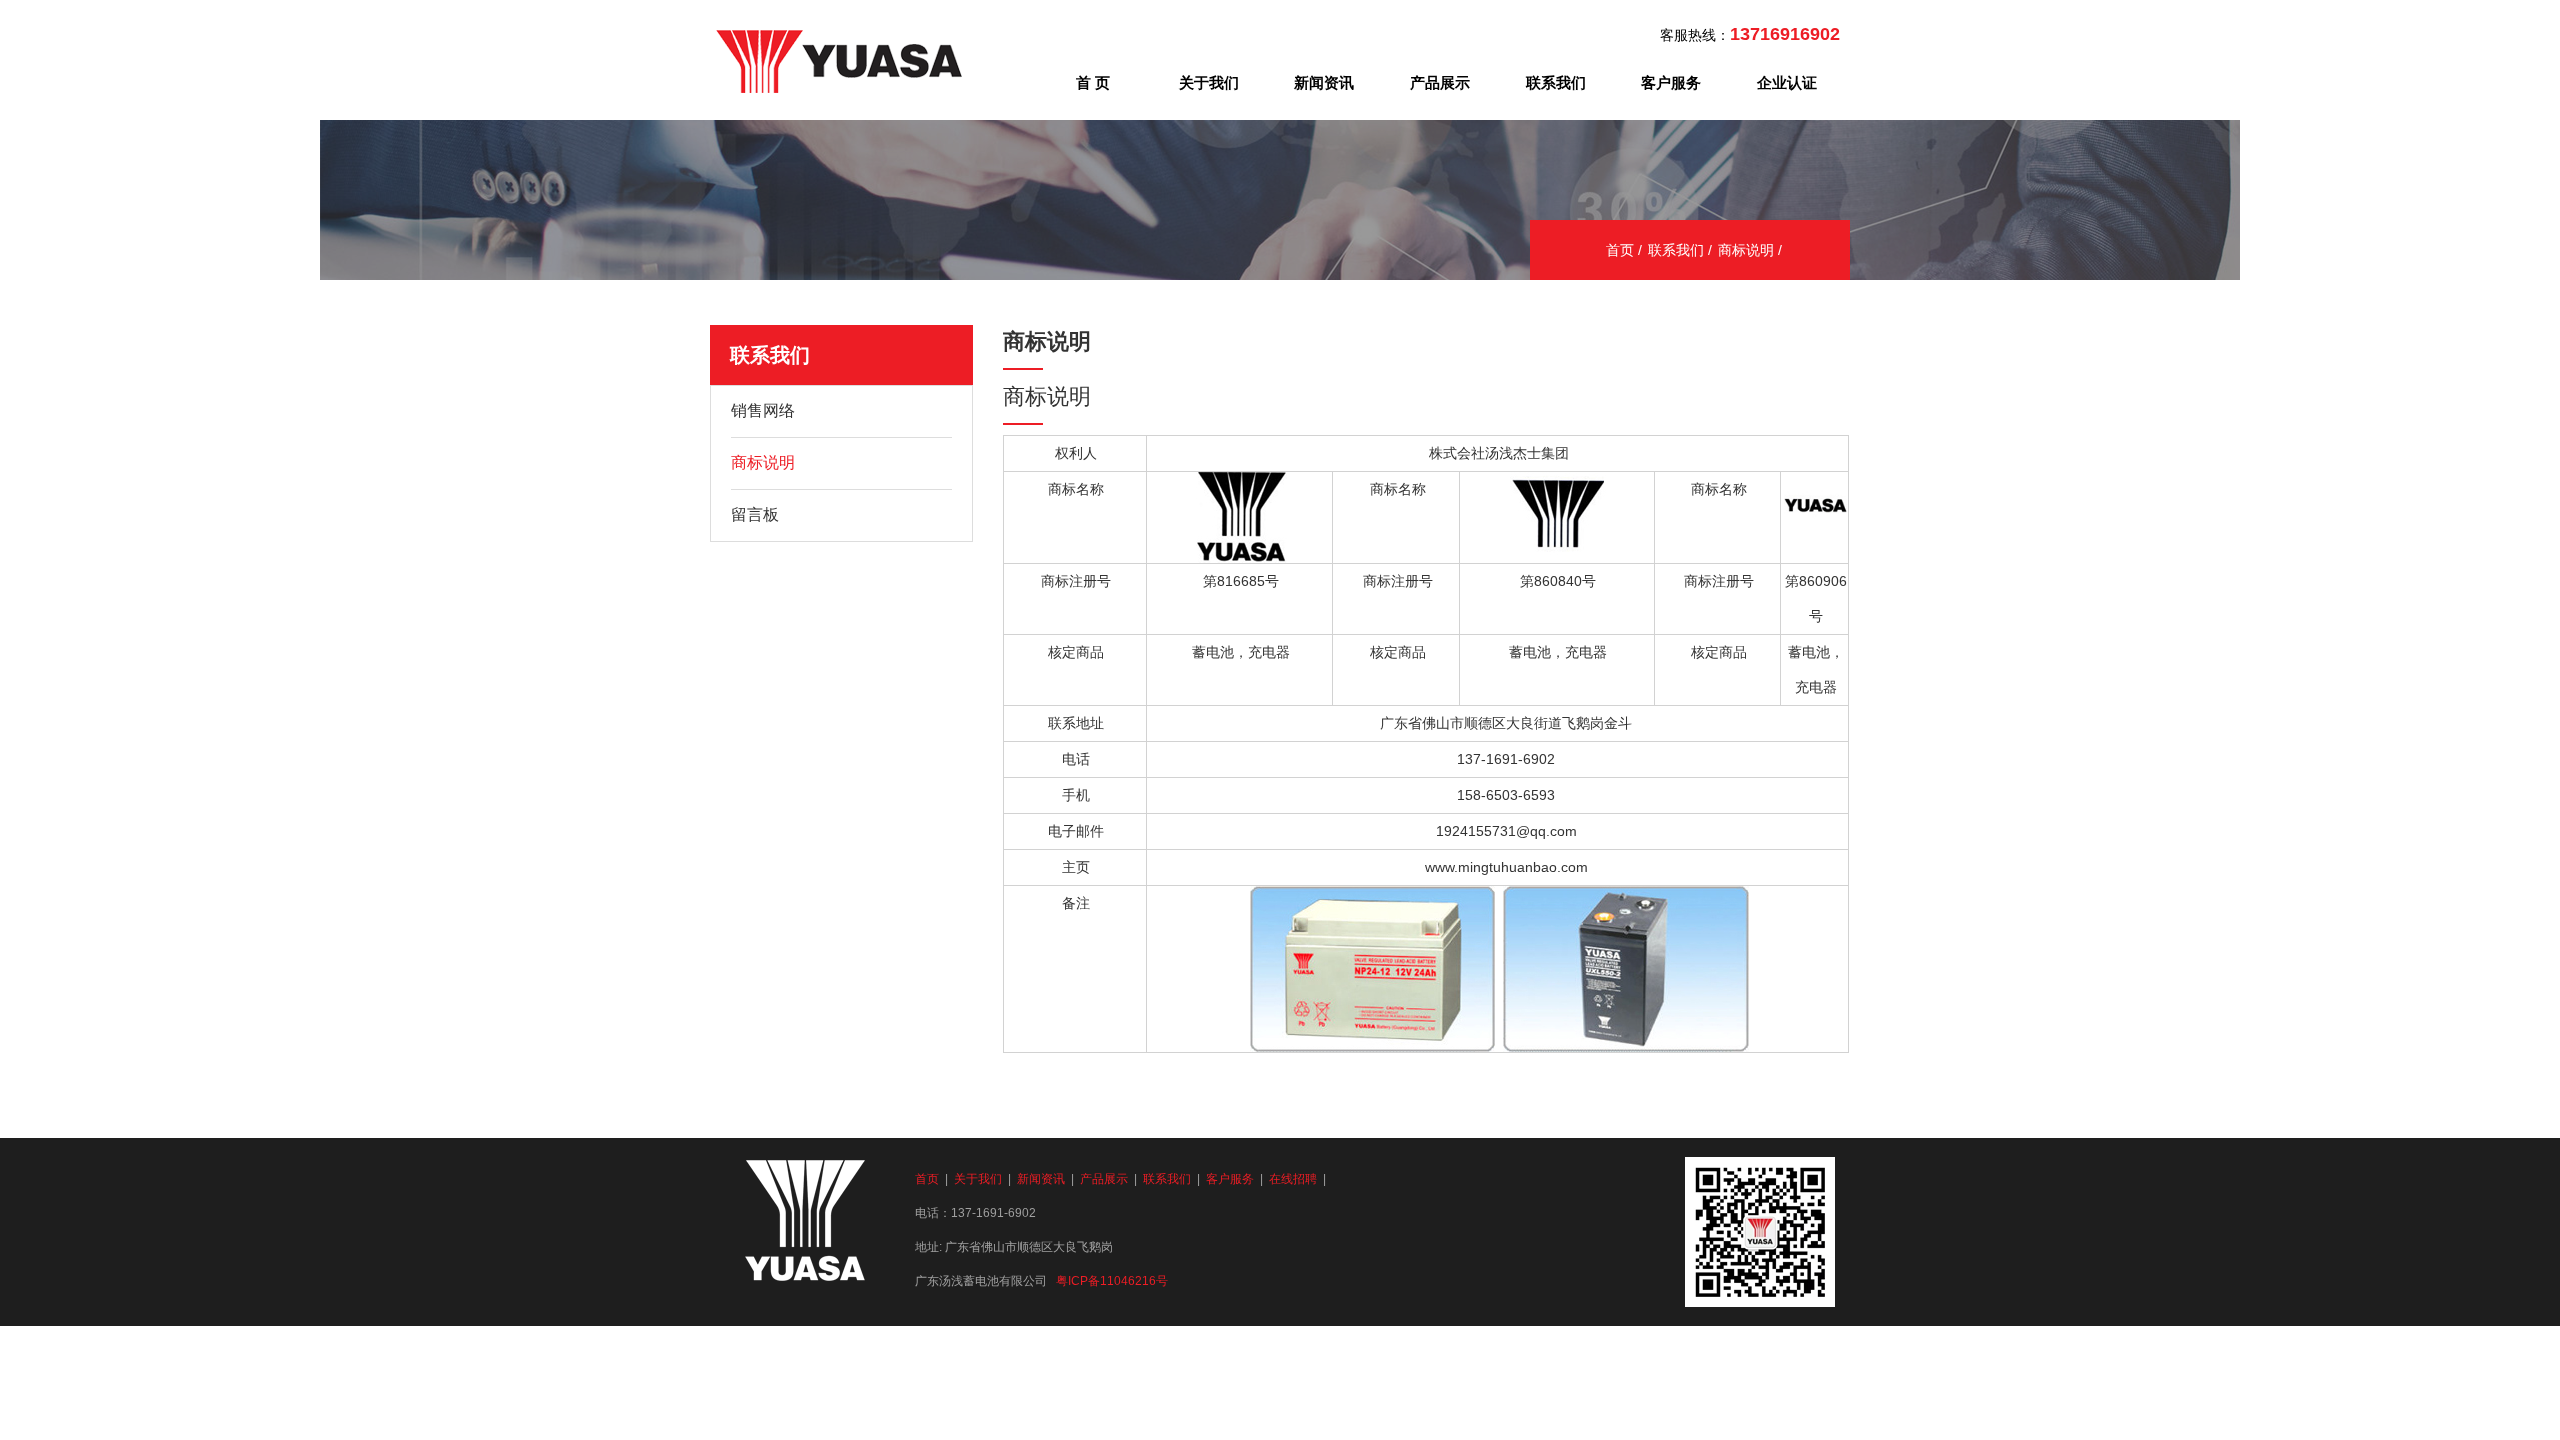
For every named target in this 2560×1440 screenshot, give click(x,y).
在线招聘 (1293, 1179)
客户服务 (1671, 82)
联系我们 (1556, 82)
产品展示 (1440, 82)
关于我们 (1209, 82)
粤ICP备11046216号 (1112, 1281)
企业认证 (1787, 82)
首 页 (1093, 82)
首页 (1620, 250)
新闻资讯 (1324, 82)
